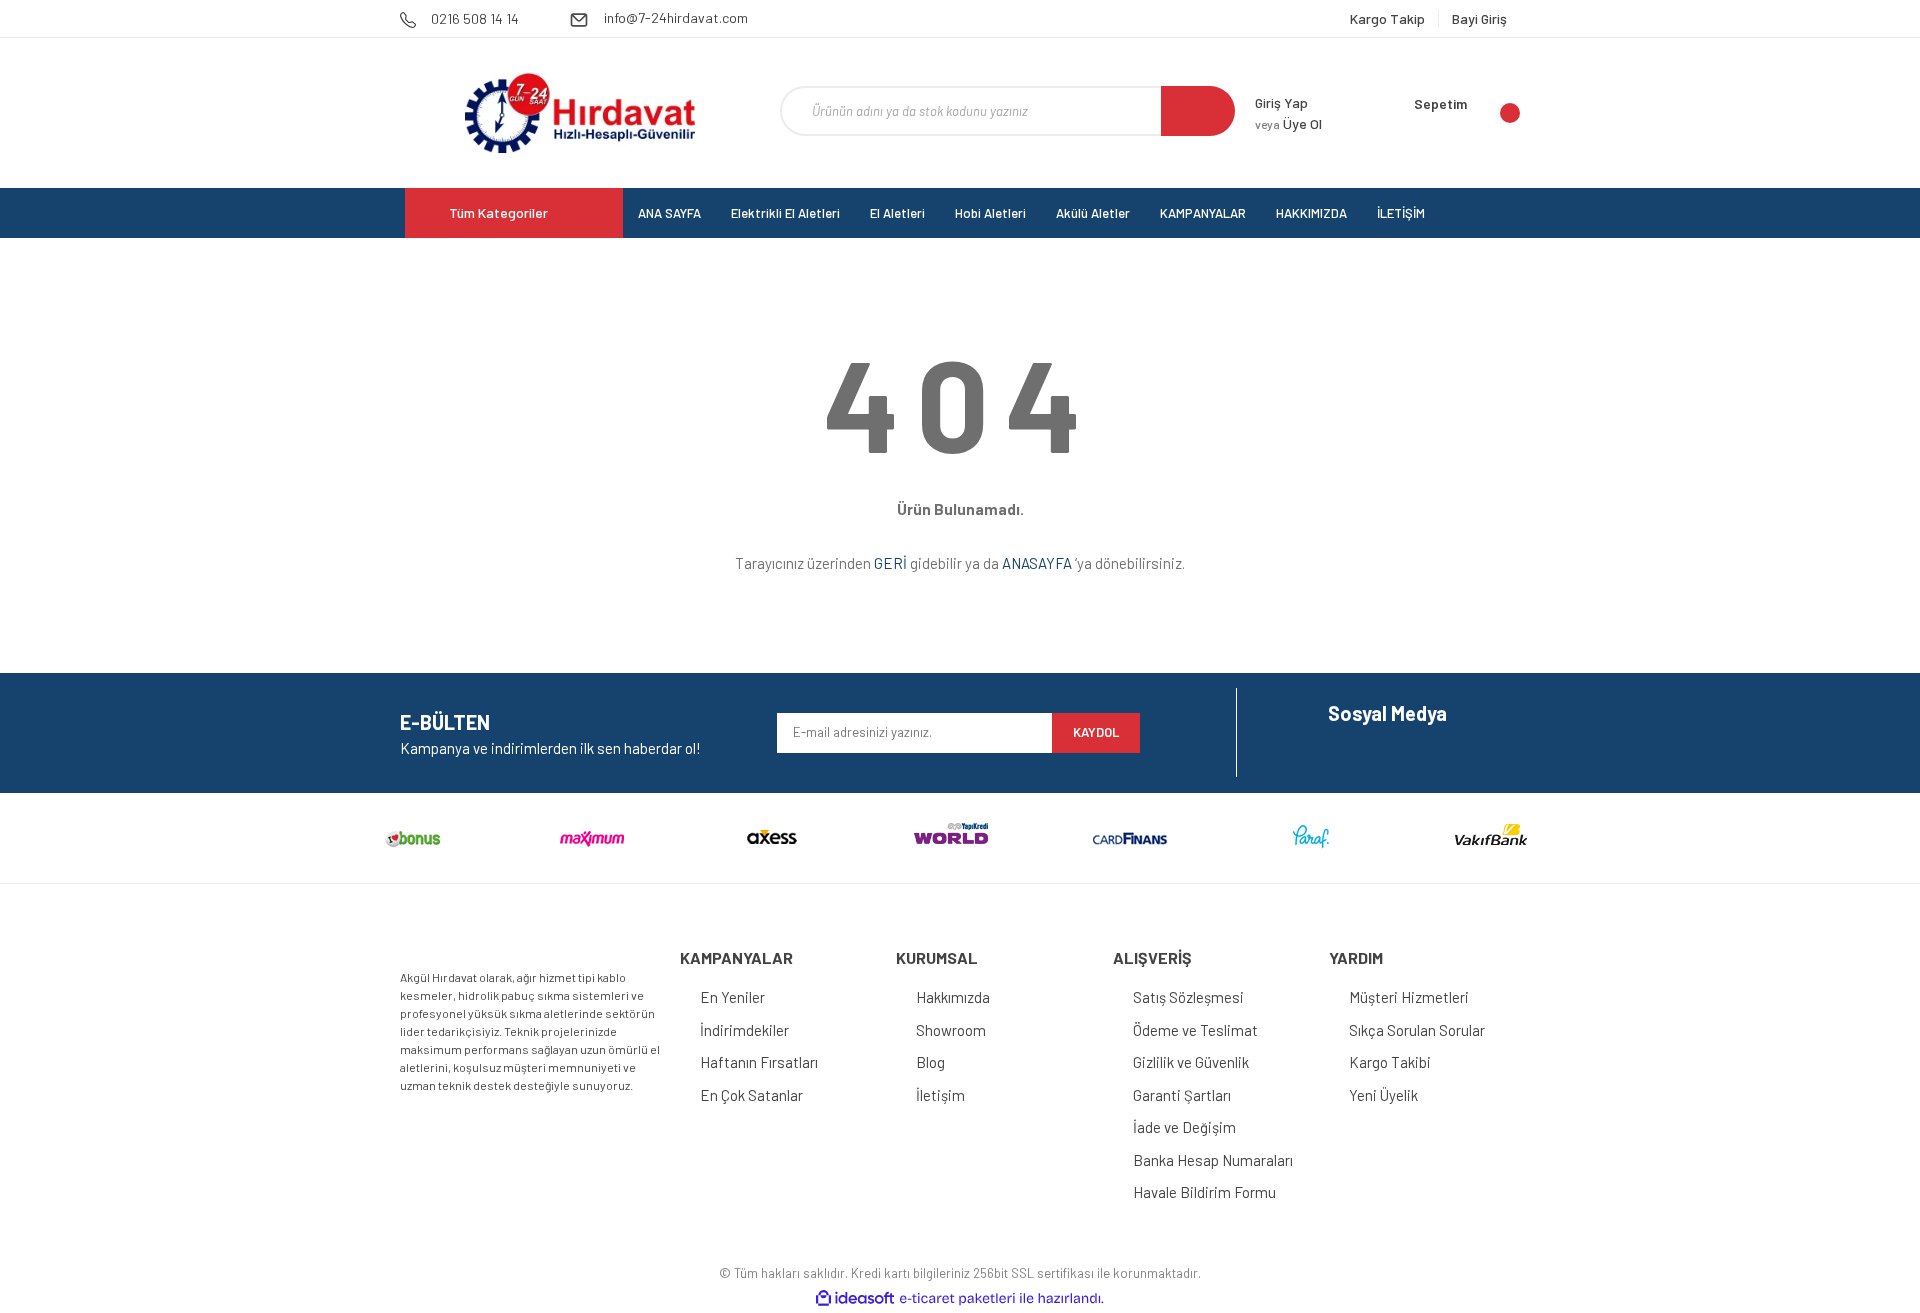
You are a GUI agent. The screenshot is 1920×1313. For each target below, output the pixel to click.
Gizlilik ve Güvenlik (1191, 1062)
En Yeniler (732, 997)
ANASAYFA (1037, 563)
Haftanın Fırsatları (759, 1062)
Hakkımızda (953, 997)
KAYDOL (1096, 732)
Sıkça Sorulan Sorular (1417, 1030)
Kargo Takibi (1390, 1062)
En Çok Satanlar (751, 1095)
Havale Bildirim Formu (1204, 1192)
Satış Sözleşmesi (1188, 997)
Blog (930, 1062)
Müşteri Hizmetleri (1409, 997)
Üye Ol (1288, 123)
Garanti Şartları (1182, 1095)
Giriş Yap (1281, 102)
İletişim (940, 1095)
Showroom (951, 1030)
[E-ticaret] (957, 1298)
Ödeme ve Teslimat (1195, 1030)
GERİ (890, 563)
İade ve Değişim (1184, 1127)
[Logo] (579, 113)
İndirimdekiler (744, 1030)
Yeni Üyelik (1383, 1095)
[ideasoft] (855, 1298)
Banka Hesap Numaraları (1213, 1160)
